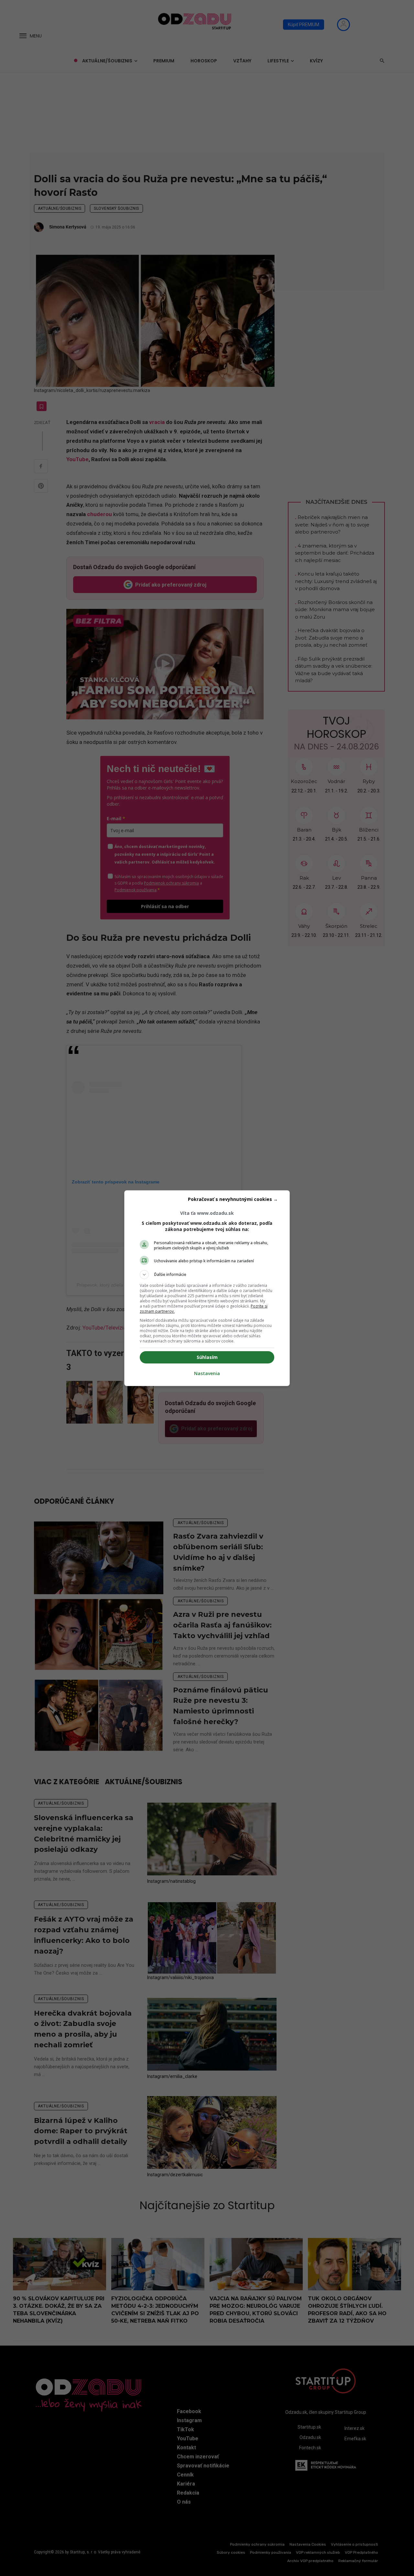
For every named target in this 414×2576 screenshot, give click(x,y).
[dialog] (207, 1288)
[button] (207, 1275)
